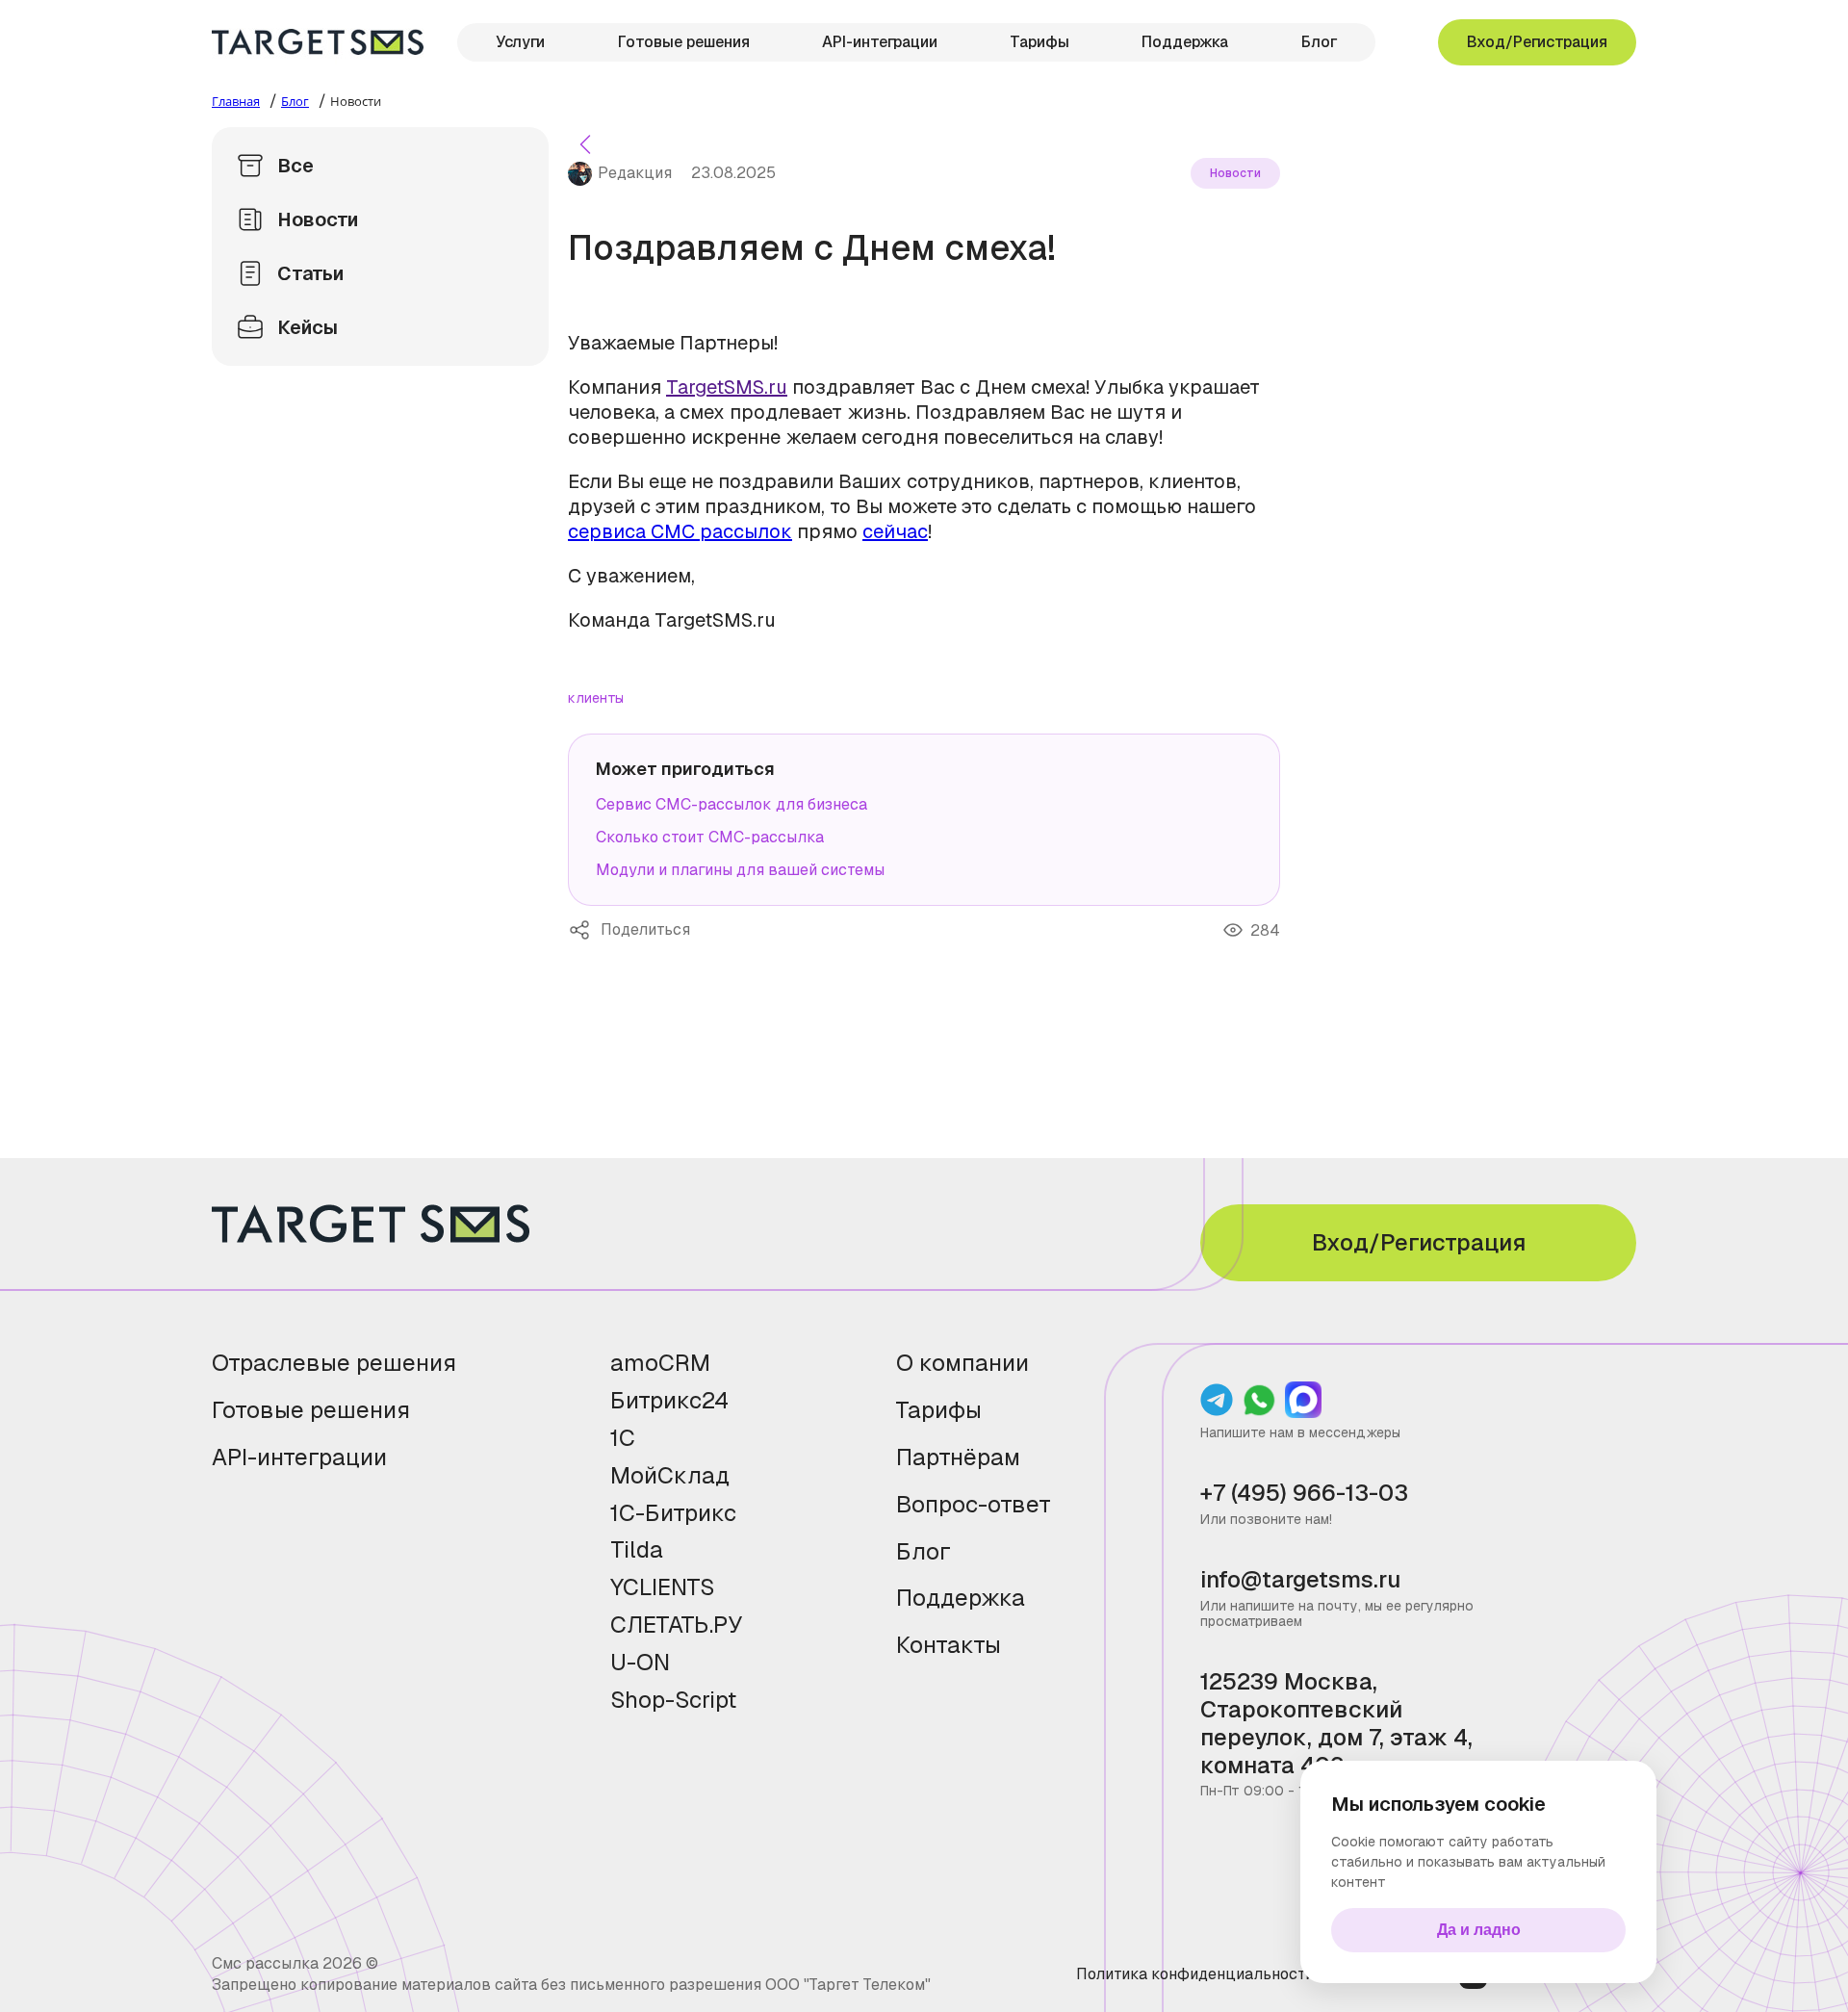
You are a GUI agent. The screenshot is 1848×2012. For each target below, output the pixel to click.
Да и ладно (1479, 1930)
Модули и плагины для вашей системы (740, 870)
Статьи (310, 273)
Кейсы (308, 327)
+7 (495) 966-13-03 (1304, 1494)
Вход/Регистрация (1537, 42)
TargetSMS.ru (727, 387)
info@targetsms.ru (1300, 1580)
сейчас (895, 531)
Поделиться (584, 930)
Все (295, 166)
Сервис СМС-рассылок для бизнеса (731, 804)
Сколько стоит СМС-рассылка (710, 837)
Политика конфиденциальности (1195, 1974)
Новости (318, 219)
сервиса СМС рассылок (680, 531)
